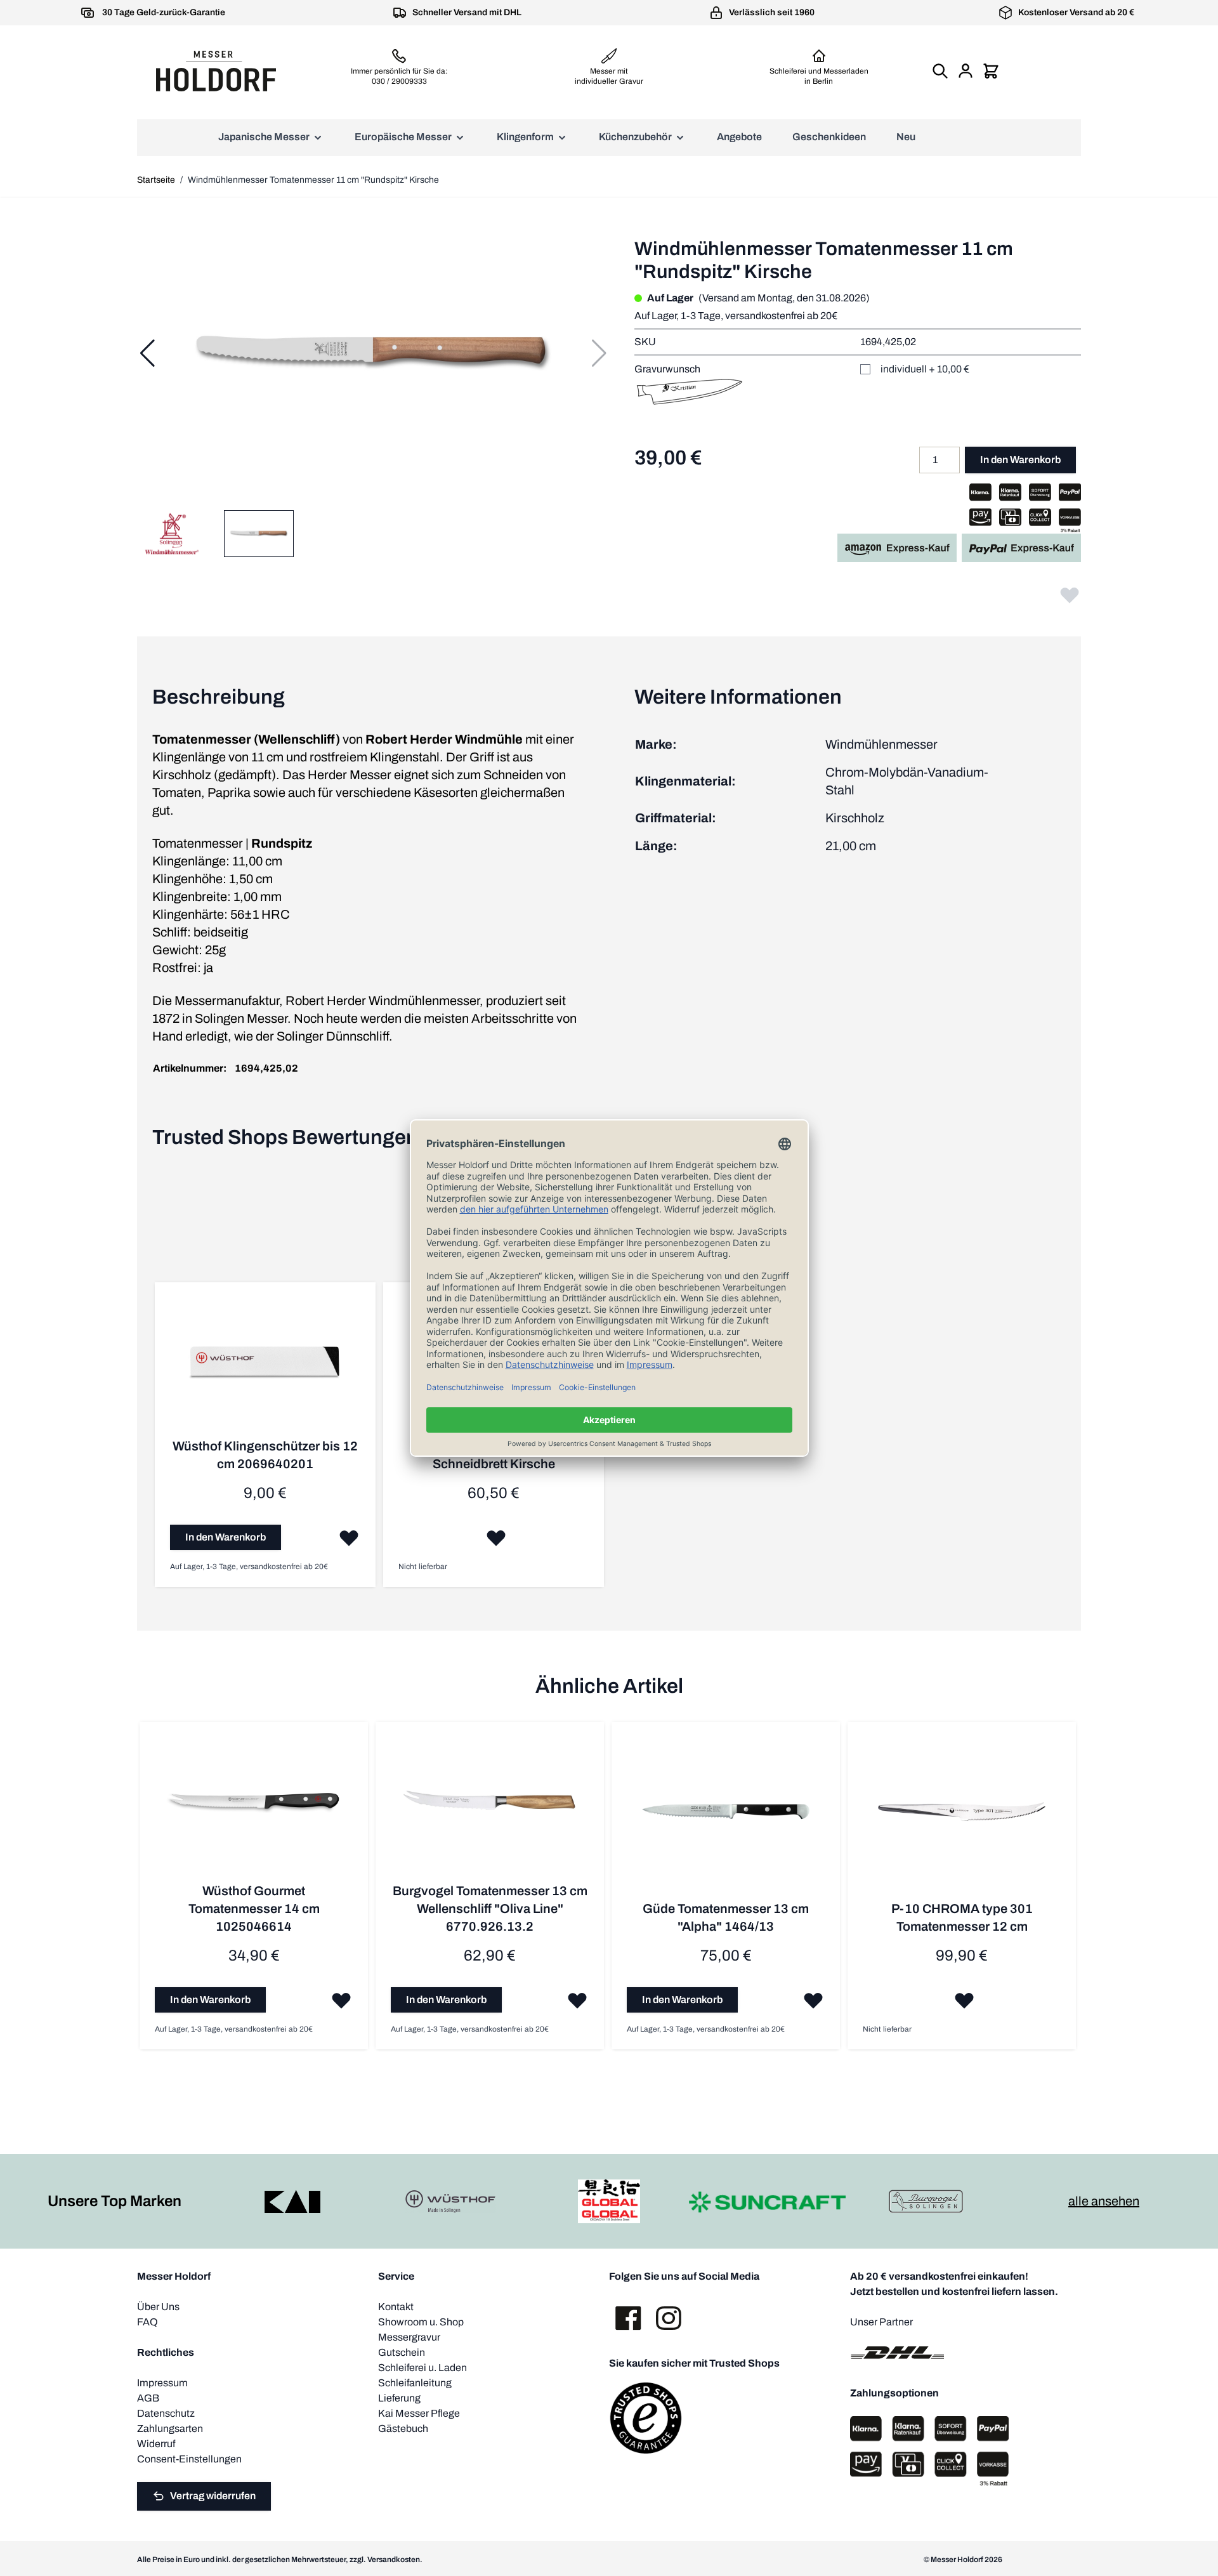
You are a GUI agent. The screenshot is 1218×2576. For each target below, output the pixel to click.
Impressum (162, 2383)
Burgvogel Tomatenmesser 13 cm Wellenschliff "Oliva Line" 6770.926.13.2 (490, 1909)
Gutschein (402, 2352)
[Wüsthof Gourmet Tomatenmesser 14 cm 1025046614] (254, 1810)
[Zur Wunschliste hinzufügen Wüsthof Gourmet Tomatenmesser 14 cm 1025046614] (341, 2000)
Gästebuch (403, 2428)
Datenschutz (166, 2413)
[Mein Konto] (966, 71)
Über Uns (158, 2307)
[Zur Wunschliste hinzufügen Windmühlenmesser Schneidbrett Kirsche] (496, 1537)
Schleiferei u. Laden (422, 2368)
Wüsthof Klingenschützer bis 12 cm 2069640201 (265, 1455)
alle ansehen (1104, 2201)
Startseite (156, 180)
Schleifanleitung (415, 2383)
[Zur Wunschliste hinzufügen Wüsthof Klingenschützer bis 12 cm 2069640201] (349, 1537)
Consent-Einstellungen (189, 2459)
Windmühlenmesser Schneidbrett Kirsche (494, 1455)
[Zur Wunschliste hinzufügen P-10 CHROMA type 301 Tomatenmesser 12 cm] (964, 2000)
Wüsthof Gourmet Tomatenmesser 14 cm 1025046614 (254, 1909)
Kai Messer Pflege (419, 2413)
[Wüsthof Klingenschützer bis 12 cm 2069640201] (265, 1367)
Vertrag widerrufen (213, 2496)
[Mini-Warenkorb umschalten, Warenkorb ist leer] (991, 71)
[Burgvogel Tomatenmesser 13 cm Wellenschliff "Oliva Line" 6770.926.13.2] (490, 1810)
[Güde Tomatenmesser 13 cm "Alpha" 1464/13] (726, 1818)
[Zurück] (147, 353)
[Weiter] (599, 353)
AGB (148, 2398)
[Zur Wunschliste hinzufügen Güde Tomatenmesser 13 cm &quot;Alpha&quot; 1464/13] (813, 2000)
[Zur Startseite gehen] (216, 71)
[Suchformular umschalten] (940, 71)
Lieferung (399, 2398)
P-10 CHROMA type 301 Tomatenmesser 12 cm (962, 1917)
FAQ (147, 2322)
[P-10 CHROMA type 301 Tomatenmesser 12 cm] (962, 1818)
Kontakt (396, 2307)
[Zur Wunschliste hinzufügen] (1070, 595)
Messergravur (409, 2337)
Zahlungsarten (170, 2428)
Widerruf (156, 2444)
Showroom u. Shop (421, 2322)
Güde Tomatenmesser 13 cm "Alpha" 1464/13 (726, 1917)
